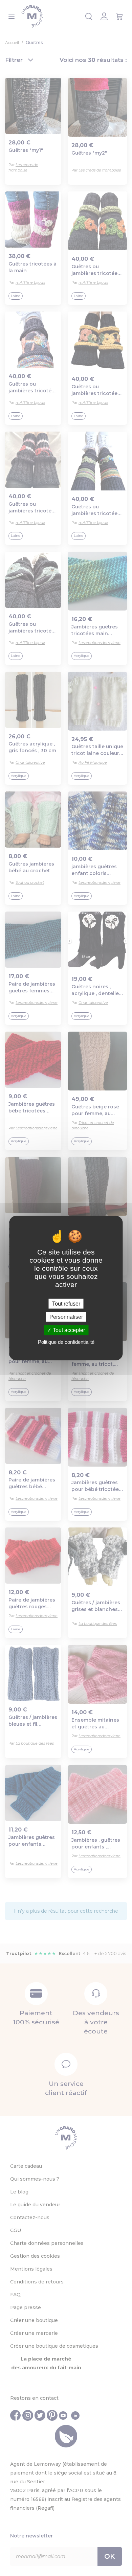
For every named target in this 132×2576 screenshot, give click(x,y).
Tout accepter (68, 1330)
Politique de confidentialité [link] (66, 1342)
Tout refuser (66, 1304)
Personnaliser (66, 1317)
